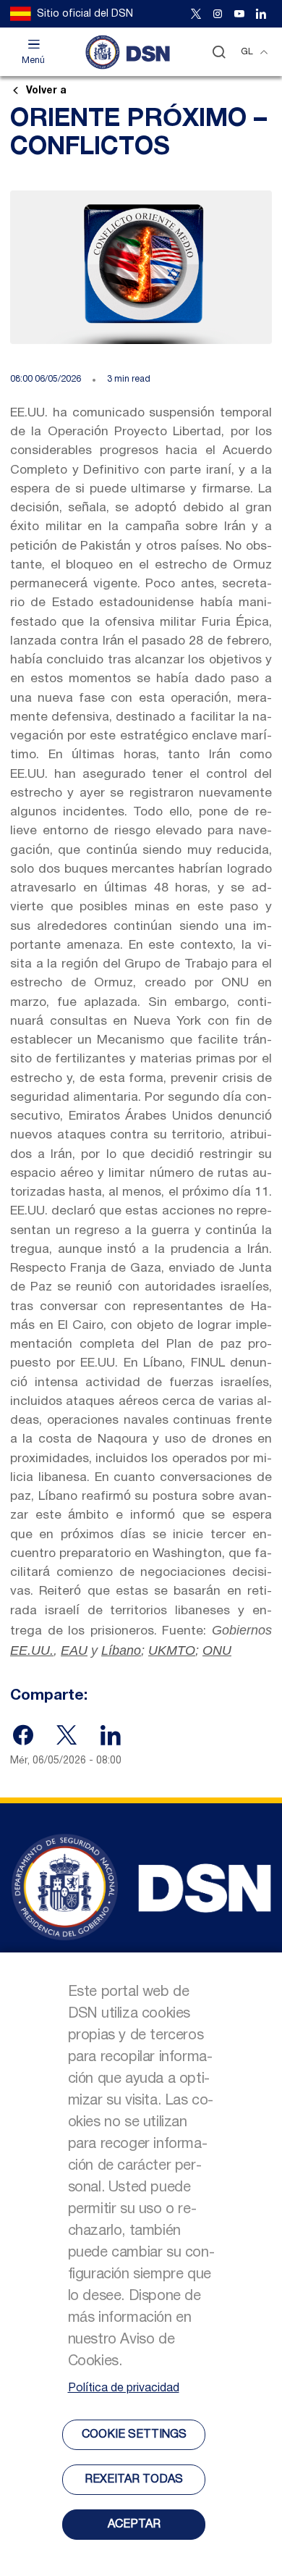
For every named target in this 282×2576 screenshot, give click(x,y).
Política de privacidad (124, 2388)
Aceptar (134, 2525)
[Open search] (219, 52)
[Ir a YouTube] (239, 14)
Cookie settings (134, 2435)
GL (247, 52)
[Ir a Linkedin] (261, 14)
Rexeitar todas (134, 2480)
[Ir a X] (196, 14)
